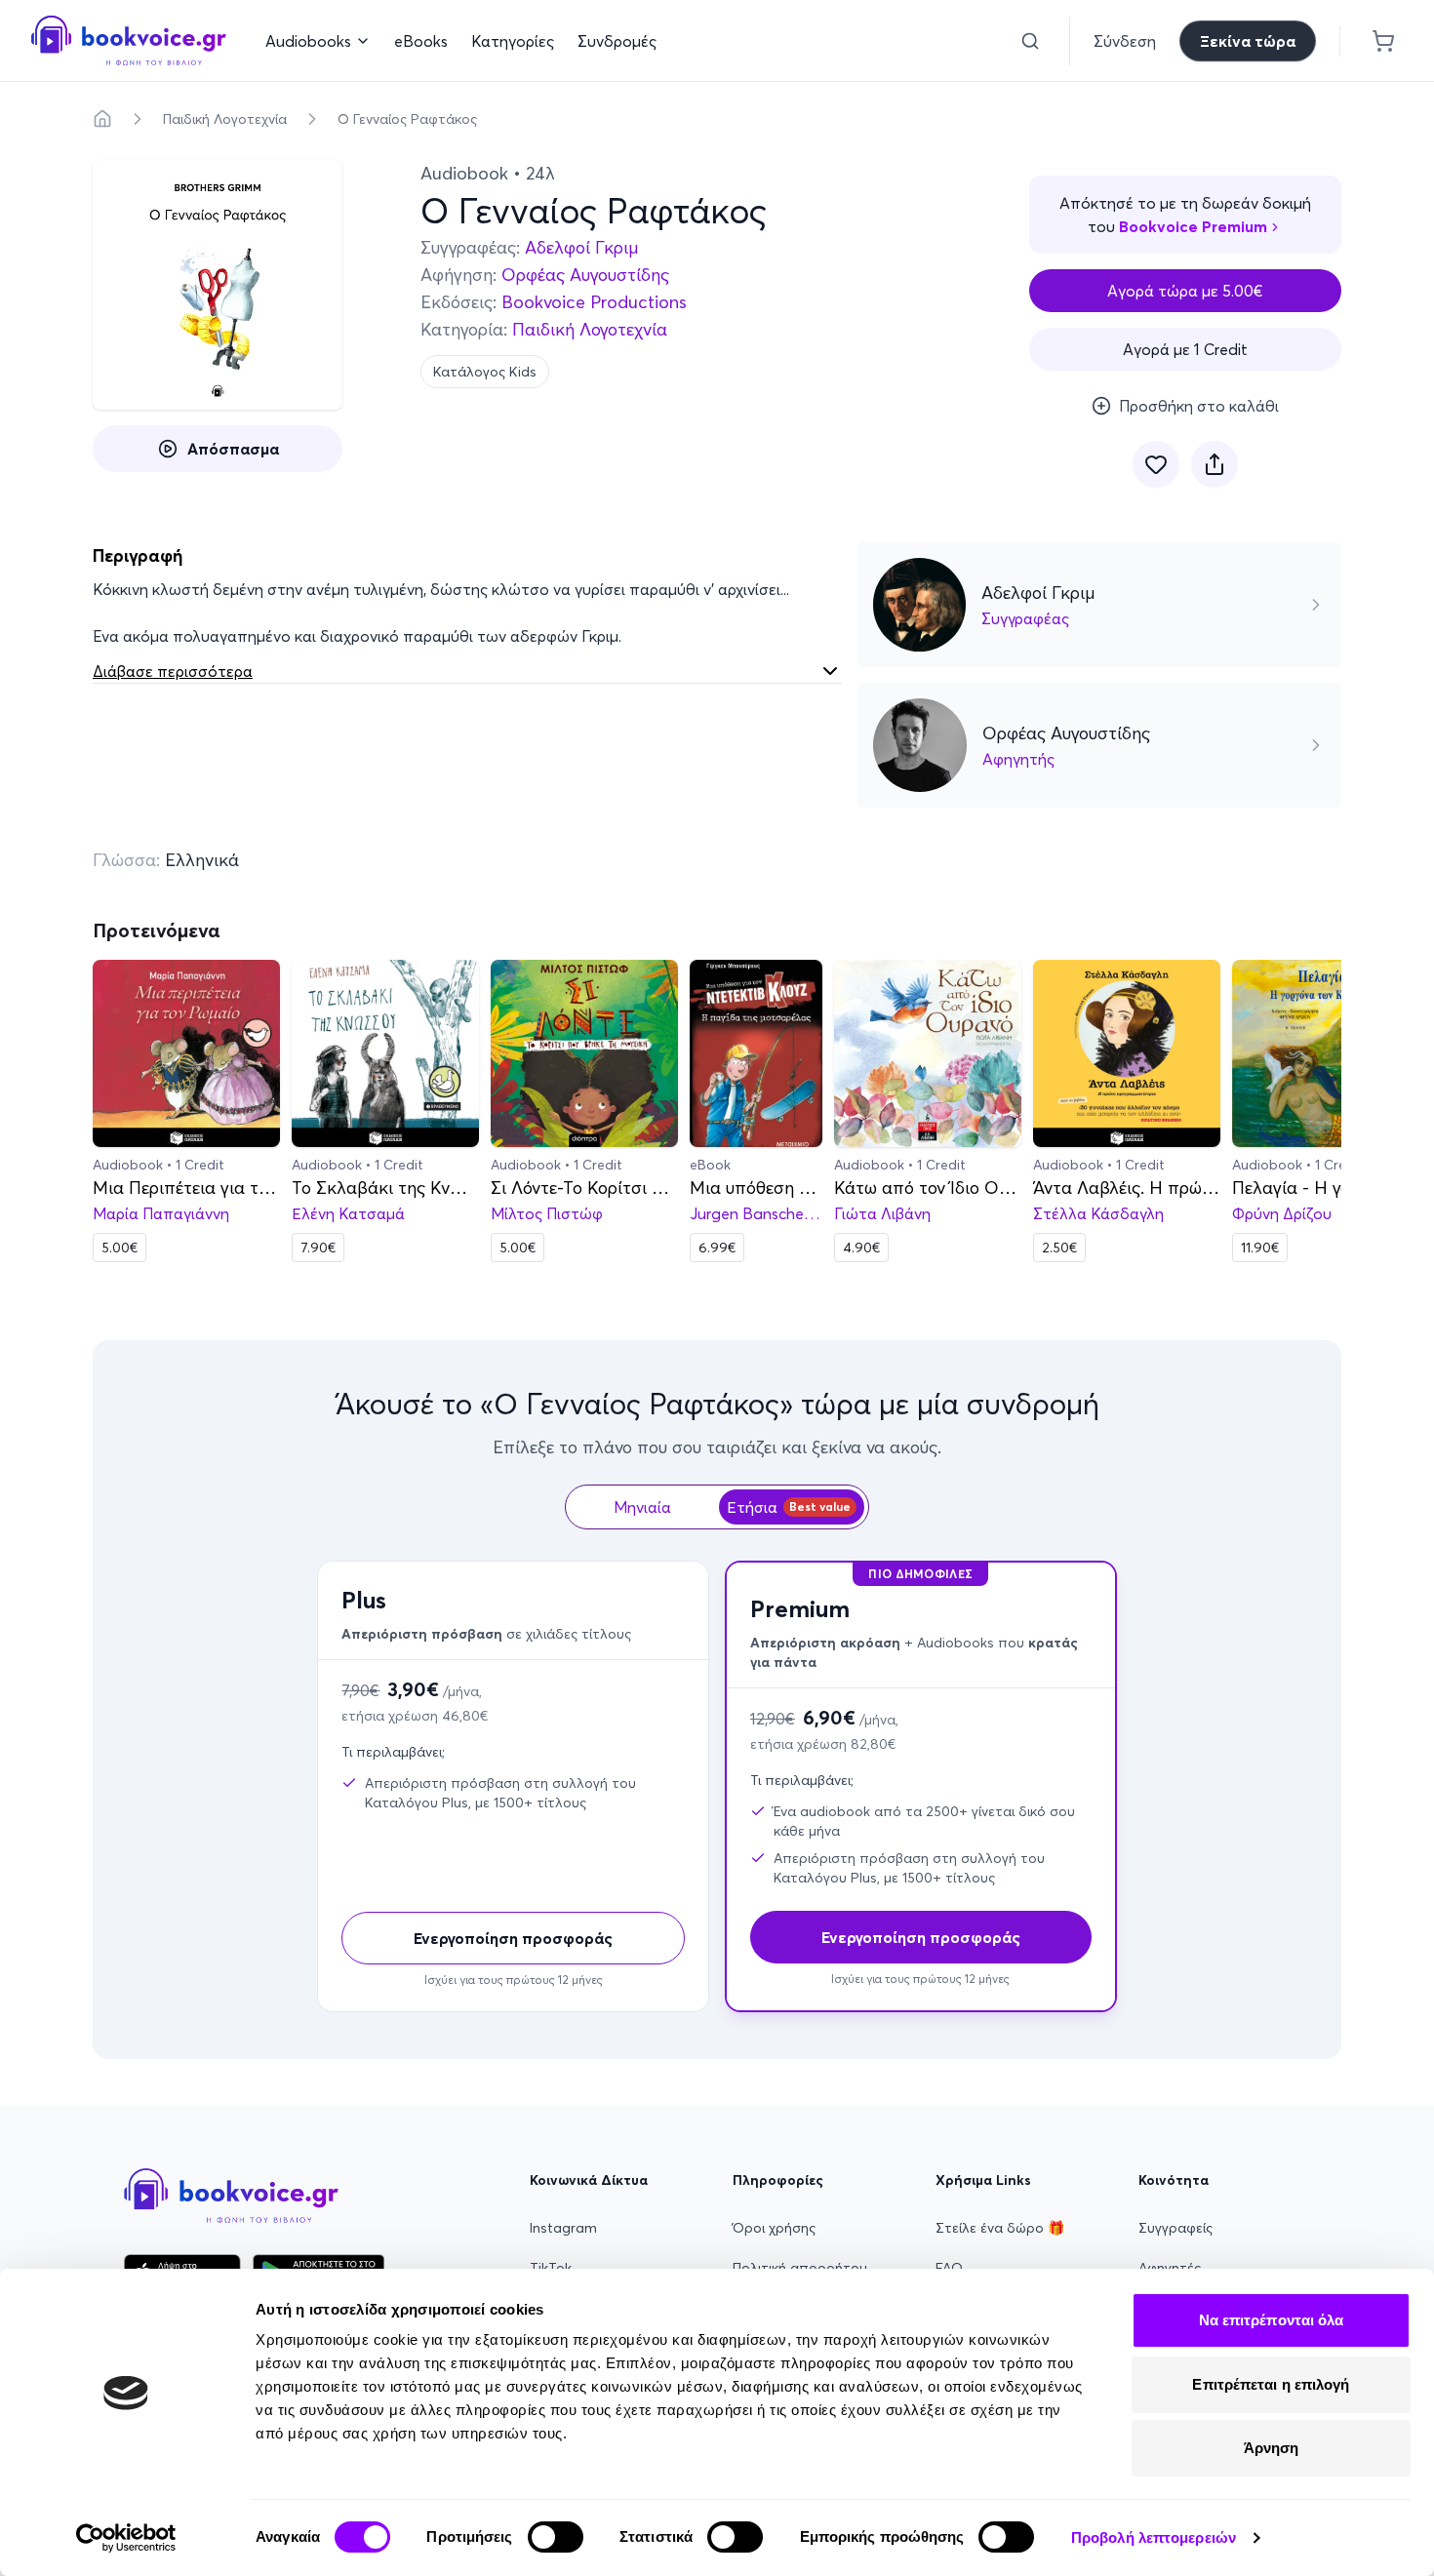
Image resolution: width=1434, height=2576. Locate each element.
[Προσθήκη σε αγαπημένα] (1156, 464)
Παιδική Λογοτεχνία (225, 119)
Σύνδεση (1125, 41)
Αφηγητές (1170, 2268)
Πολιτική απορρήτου (800, 2268)
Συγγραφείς (1175, 2228)
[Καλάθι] (1383, 41)
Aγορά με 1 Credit (1185, 349)
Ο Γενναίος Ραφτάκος (407, 119)
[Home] (102, 119)
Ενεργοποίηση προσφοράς (513, 1938)
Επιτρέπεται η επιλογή (1271, 2384)
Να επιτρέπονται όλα (1272, 2320)
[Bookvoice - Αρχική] (129, 40)
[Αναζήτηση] (1030, 41)
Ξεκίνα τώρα (1248, 41)
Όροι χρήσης (774, 2228)
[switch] (556, 2537)
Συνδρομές (617, 41)
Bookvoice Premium (1193, 226)
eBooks (421, 41)
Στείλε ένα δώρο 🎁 (1000, 2228)
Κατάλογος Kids (485, 372)
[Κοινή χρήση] (1215, 464)
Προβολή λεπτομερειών (1154, 2537)
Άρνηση (1272, 2448)
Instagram (563, 2228)
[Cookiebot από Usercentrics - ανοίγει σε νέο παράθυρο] (126, 2538)
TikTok (551, 2268)
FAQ (949, 2268)
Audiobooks (308, 41)
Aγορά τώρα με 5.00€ (1185, 291)
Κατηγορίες (513, 41)
